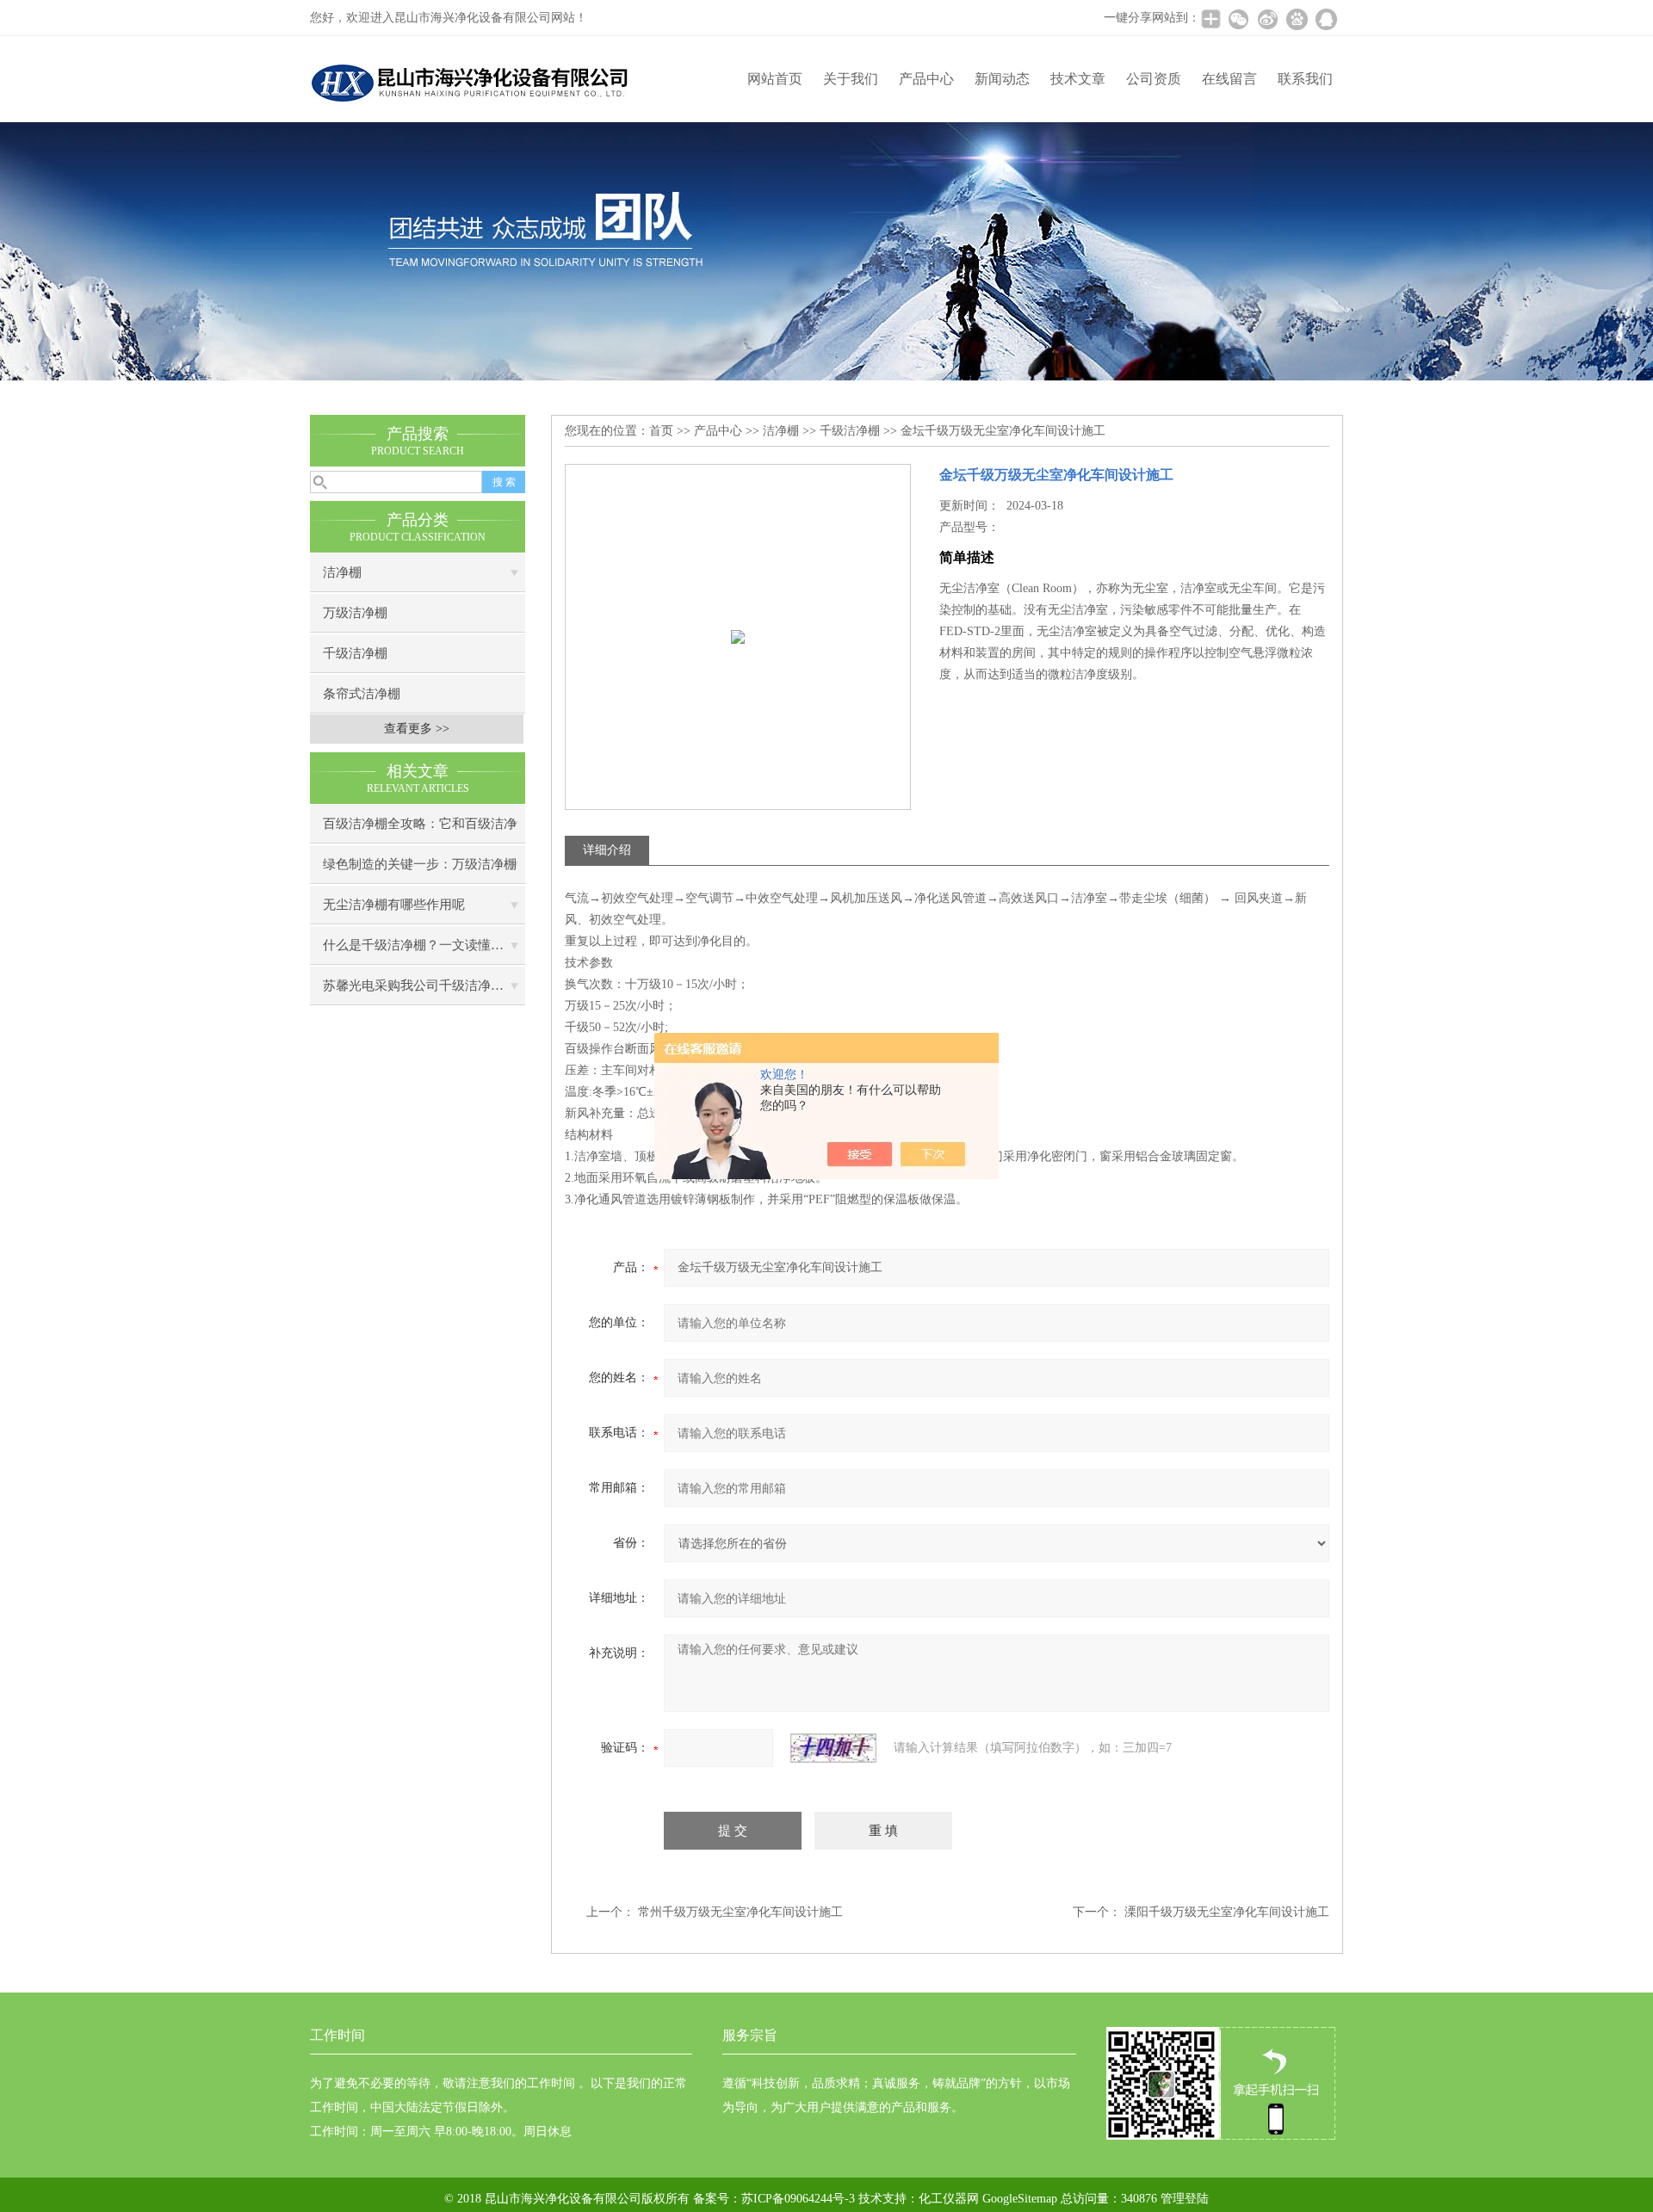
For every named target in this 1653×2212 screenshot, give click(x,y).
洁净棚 (342, 572)
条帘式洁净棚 (362, 694)
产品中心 (926, 79)
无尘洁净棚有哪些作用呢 (394, 905)
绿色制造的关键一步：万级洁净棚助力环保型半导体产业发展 (420, 871)
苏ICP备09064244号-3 (798, 2199)
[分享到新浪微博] (1267, 19)
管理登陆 (1185, 2199)
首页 (661, 431)
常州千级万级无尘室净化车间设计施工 (740, 1912)
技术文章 (1078, 79)
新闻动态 (1002, 79)
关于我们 (851, 79)
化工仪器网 (949, 2199)
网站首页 (775, 79)
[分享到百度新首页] (1297, 19)
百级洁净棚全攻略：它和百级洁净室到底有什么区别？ (420, 830)
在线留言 (1229, 79)
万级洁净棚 (355, 613)
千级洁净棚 (355, 653)
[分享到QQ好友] (1326, 19)
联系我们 (1305, 79)
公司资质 (1154, 79)
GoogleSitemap (1020, 2199)
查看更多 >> (417, 729)
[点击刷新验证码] (833, 1748)
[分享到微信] (1238, 19)
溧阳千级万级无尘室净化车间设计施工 (1227, 1912)
